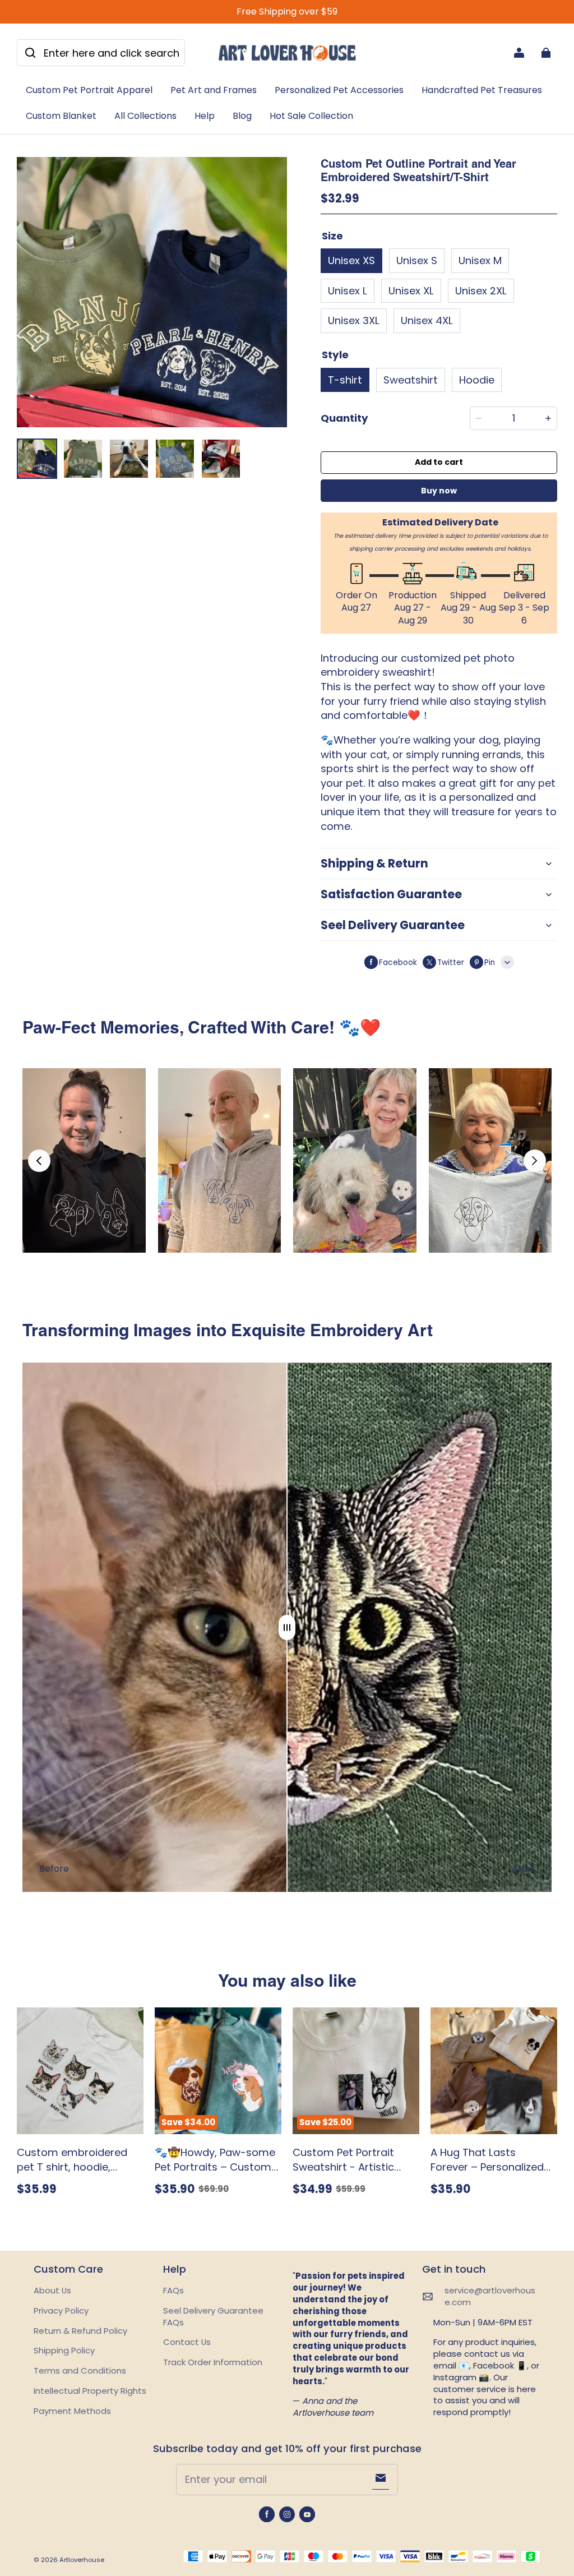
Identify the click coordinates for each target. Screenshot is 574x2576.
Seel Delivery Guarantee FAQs (213, 2316)
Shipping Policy (64, 2350)
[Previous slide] (39, 1161)
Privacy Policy (61, 2310)
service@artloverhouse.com (490, 2296)
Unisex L (348, 291)
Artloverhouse (82, 2560)
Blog (242, 116)
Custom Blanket (61, 116)
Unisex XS (351, 260)
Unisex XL (411, 291)
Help (205, 116)
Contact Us (187, 2342)
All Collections (145, 116)
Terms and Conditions (80, 2370)
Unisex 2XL (481, 291)
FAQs (173, 2290)
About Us (52, 2290)
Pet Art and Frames (214, 90)
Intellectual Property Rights (90, 2391)
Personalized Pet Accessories (339, 90)
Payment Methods (72, 2411)
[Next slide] (535, 1161)
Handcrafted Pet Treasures (482, 90)
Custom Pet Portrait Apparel (89, 90)
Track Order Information (213, 2362)
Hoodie (477, 380)
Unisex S (417, 260)
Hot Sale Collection (311, 116)
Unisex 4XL (427, 320)
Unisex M (480, 260)
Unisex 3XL (354, 320)
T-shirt (345, 380)
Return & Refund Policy (80, 2331)
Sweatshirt (411, 380)
